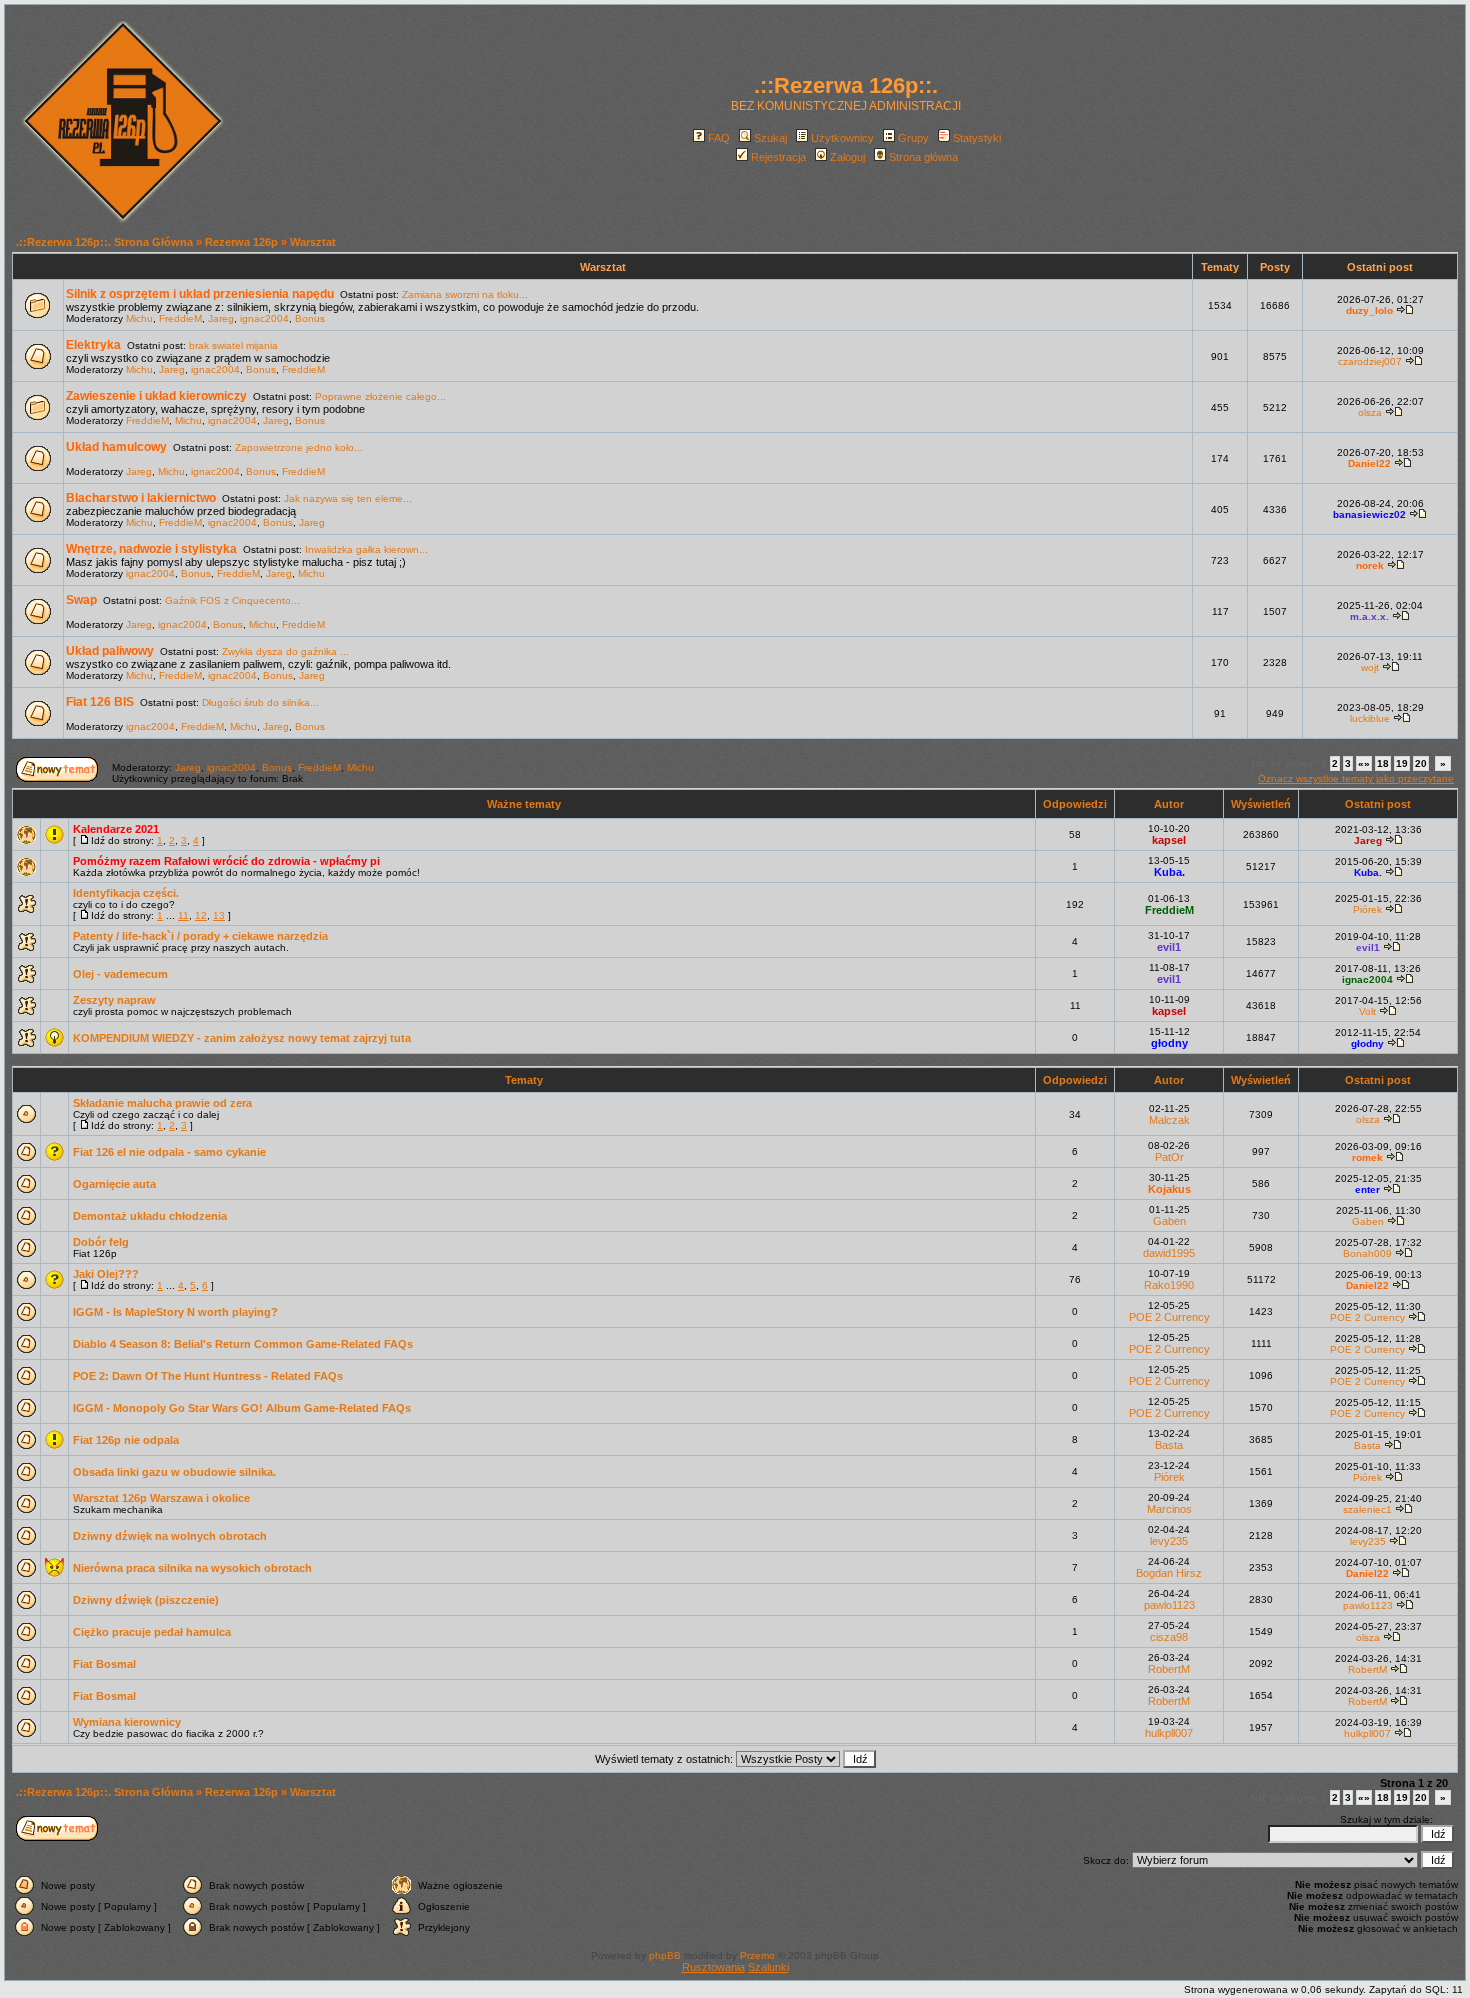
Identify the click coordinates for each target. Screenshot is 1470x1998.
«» (1364, 763)
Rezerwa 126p (241, 242)
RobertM (1169, 1669)
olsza (1370, 412)
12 (201, 915)
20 (1421, 763)
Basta (1169, 1445)
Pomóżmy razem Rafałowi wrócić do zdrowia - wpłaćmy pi (226, 861)
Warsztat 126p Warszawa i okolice (161, 1498)
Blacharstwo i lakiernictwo (141, 498)
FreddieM (180, 318)
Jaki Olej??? (106, 1274)
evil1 (1169, 947)
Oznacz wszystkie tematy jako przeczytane (1356, 778)
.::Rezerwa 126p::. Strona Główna (104, 242)
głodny (1169, 1043)
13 (219, 915)
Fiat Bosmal (104, 1664)
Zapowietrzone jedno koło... (299, 447)
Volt (1367, 1011)
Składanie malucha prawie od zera (162, 1103)
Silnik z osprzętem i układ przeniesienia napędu (200, 294)
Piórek (1367, 909)
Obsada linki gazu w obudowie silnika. (174, 1472)
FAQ (719, 138)
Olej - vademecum (120, 974)
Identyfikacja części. (126, 893)
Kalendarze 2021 (116, 829)
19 (1402, 763)
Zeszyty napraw (114, 1000)
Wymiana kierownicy (127, 1722)
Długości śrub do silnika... (260, 702)
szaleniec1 (1367, 1509)
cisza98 (1169, 1637)
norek (1370, 565)
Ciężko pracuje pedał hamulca (152, 1632)
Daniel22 (1369, 463)
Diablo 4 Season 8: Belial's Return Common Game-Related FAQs (243, 1344)
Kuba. (1169, 872)
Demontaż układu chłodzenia (150, 1216)
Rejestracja (778, 157)
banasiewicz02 (1369, 514)
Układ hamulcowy (116, 447)
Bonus (310, 318)
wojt (1370, 667)
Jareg (221, 318)
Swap (81, 600)
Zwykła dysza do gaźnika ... (285, 651)
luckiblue (1370, 718)
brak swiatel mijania (233, 345)
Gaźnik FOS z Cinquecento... (232, 600)
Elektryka (93, 345)
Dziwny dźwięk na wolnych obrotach (170, 1536)
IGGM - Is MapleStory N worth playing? (175, 1312)
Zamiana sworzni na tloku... (465, 294)
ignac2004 (264, 318)
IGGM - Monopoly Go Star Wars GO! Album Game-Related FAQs (242, 1408)
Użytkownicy (842, 138)
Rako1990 (1169, 1285)
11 (183, 915)
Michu (139, 318)
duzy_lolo (1369, 310)
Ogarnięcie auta (114, 1184)
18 (1383, 763)
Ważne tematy (524, 804)
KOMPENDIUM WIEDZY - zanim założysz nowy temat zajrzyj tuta (242, 1038)
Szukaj (770, 138)
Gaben (1169, 1221)
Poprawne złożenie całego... (380, 396)
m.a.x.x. (1369, 616)
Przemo (757, 1955)
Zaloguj (847, 157)
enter (1367, 1189)
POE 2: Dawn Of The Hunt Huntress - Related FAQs (208, 1376)
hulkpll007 (1169, 1733)
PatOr (1169, 1157)
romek (1367, 1157)
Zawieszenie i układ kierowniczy (156, 396)
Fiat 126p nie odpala (126, 1440)
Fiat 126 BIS (100, 702)
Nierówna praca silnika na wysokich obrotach (192, 1568)
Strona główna (923, 157)
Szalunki (768, 1967)
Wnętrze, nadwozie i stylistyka (151, 549)
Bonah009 (1367, 1253)
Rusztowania (713, 1967)
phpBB (665, 1955)
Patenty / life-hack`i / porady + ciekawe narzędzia (200, 936)
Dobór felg (101, 1242)
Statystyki (977, 138)
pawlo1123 (1169, 1605)
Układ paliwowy (110, 651)
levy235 (1169, 1541)
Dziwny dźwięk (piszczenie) (146, 1600)
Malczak (1169, 1120)
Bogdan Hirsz (1169, 1573)
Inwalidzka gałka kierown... (366, 549)
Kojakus (1169, 1189)
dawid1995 (1169, 1253)
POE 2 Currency (1169, 1317)
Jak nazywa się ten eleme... (348, 498)
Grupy (913, 138)
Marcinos (1169, 1509)
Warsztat (313, 242)
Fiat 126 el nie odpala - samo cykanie (169, 1152)
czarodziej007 (1370, 361)
